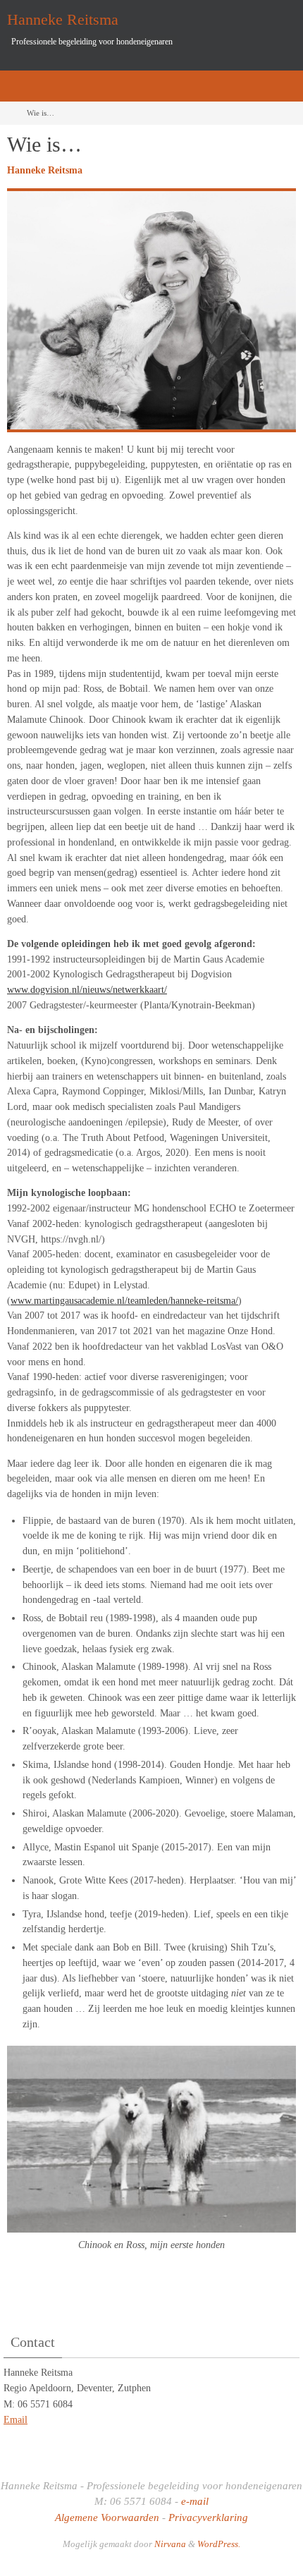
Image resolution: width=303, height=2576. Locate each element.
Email (16, 2420)
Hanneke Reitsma (63, 19)
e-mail (195, 2501)
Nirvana (170, 2544)
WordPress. (219, 2544)
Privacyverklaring (208, 2517)
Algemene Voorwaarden (107, 2517)
